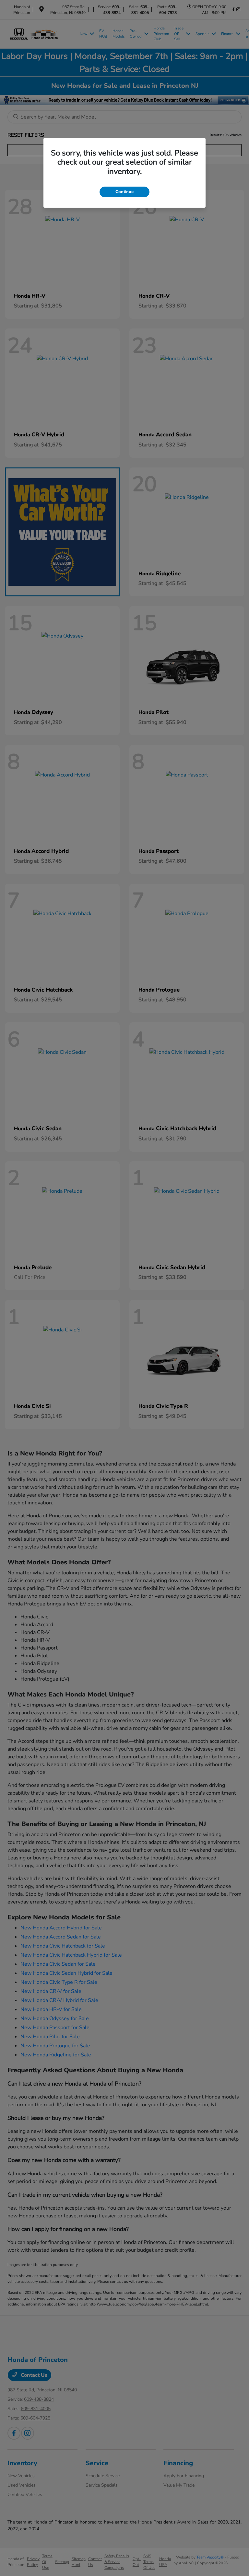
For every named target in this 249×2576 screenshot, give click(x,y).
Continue (124, 192)
